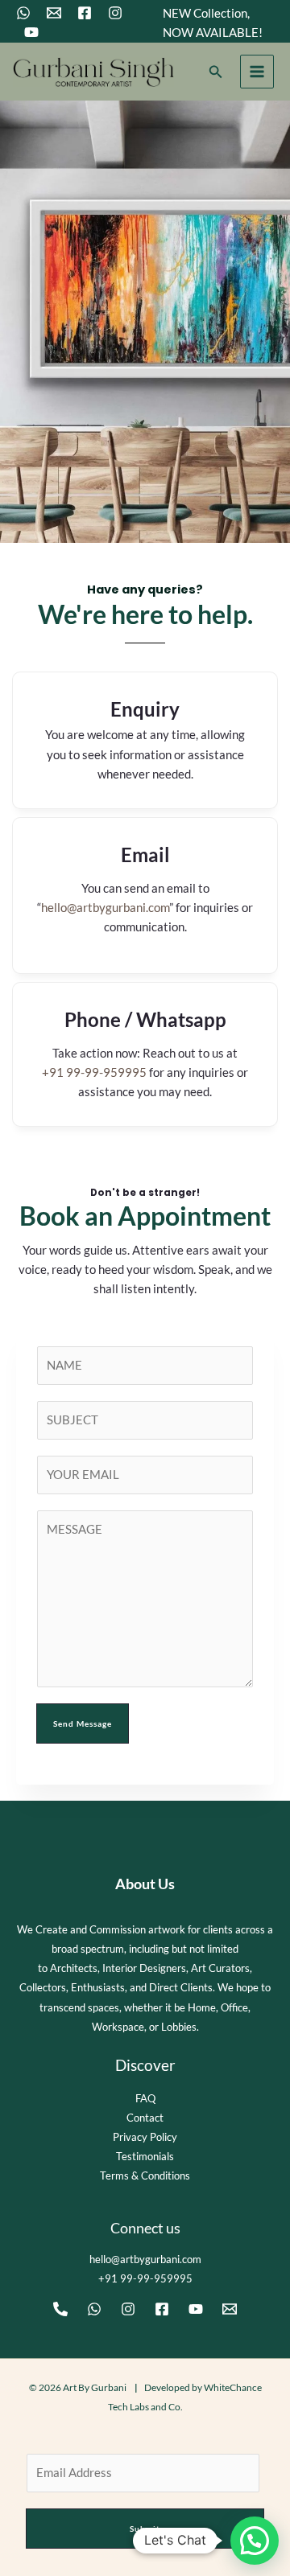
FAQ (145, 2098)
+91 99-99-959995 (94, 1072)
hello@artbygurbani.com (105, 908)
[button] (216, 72)
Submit (145, 2529)
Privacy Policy (145, 2137)
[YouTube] (31, 32)
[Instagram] (115, 13)
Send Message (83, 1723)
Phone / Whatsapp (145, 1019)
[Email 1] (54, 13)
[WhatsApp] (23, 13)
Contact (145, 2118)
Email (145, 855)
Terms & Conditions (145, 2175)
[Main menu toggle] (257, 72)
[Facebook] (85, 13)
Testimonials (145, 2156)
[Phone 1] (60, 2309)
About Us (145, 1884)
